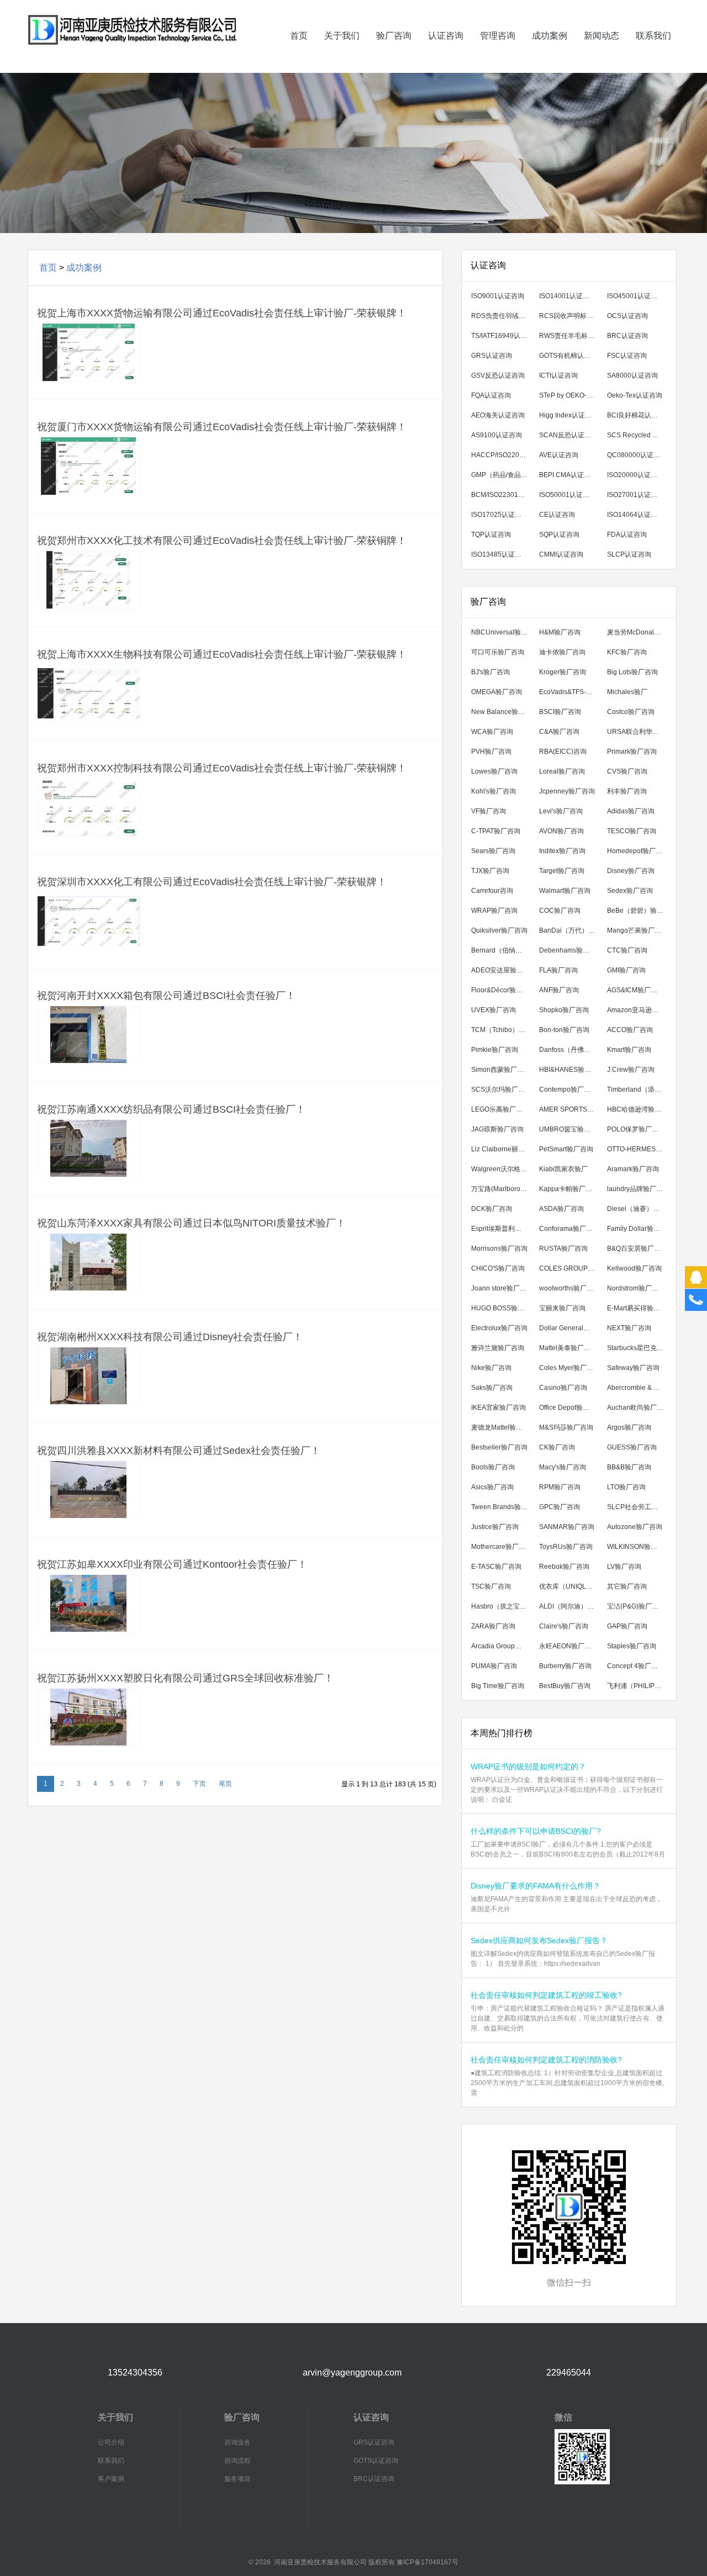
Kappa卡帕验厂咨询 (569, 1189)
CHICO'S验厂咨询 (498, 1268)
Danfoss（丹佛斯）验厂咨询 (570, 1050)
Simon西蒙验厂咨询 (501, 1070)
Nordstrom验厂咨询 (636, 1288)
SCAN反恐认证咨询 (568, 435)
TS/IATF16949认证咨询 (502, 336)
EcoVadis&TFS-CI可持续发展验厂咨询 (570, 692)
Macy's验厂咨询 (563, 1467)
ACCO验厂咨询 (630, 1030)
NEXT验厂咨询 (629, 1328)
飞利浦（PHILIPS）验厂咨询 (638, 1686)
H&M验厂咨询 (560, 632)
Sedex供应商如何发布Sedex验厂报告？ (539, 1940)
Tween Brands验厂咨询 (502, 1507)
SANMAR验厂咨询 (567, 1527)
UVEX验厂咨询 (494, 1010)
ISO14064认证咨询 (635, 515)
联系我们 (653, 36)
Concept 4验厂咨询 (636, 1666)
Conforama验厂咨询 (569, 1229)
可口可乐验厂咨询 (498, 652)
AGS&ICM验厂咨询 (635, 990)
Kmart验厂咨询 (629, 1050)
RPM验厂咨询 (560, 1487)
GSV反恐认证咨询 (498, 375)
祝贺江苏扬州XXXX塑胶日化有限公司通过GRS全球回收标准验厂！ (185, 1678)
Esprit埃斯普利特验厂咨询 (502, 1229)
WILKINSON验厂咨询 (638, 1547)
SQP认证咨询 (559, 535)
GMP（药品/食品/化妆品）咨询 (502, 475)
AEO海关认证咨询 (498, 415)
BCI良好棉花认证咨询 (638, 415)
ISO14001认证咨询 (568, 296)
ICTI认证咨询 (558, 375)
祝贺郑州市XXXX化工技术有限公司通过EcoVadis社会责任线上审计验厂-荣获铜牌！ (222, 541)
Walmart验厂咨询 (565, 891)
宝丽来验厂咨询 (562, 1308)
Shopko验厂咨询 (564, 1010)
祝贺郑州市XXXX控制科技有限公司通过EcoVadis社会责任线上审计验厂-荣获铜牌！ (222, 768)
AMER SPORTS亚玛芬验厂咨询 (570, 1109)
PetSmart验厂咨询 (566, 1149)
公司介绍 (111, 2442)
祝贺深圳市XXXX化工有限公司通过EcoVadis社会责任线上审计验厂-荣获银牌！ (212, 882)
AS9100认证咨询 (497, 435)
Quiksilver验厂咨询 (499, 930)
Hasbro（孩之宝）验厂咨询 (502, 1606)
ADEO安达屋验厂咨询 (502, 970)
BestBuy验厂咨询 (565, 1686)
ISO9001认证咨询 (498, 296)
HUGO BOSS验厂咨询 (502, 1308)
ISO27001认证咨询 (635, 495)
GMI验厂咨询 (626, 970)
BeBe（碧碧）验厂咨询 (638, 911)
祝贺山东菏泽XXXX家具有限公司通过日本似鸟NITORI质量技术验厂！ (191, 1223)
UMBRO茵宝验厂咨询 (570, 1129)
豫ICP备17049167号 (428, 2562)
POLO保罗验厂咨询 (636, 1129)
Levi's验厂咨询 (561, 811)
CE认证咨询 (557, 515)
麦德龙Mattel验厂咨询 (502, 1427)
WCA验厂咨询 (492, 732)
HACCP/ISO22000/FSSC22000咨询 (502, 455)
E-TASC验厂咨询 (496, 1567)
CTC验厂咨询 (627, 950)
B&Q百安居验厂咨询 (637, 1249)
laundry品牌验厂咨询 (638, 1189)
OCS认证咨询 (627, 316)
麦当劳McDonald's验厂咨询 (638, 632)
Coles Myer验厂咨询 (569, 1368)
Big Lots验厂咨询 (632, 672)
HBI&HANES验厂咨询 (570, 1070)
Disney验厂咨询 (631, 871)
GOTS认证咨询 (376, 2461)
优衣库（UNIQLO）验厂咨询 (570, 1586)
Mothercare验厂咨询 (502, 1547)
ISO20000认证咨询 (635, 475)
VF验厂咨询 (489, 811)
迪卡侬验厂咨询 (562, 652)
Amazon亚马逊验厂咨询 (638, 1010)
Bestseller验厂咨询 (499, 1447)
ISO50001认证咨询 (568, 495)
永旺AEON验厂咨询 (568, 1646)
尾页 (225, 1784)
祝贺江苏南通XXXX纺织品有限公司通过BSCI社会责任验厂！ (171, 1109)
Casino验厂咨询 (563, 1388)
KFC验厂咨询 (627, 652)
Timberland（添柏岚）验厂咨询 (638, 1089)
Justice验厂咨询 (495, 1527)
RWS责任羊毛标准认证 (570, 336)
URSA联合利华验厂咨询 (638, 732)
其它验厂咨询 (627, 1586)
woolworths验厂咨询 (569, 1288)
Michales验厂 (627, 692)
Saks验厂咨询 (492, 1388)
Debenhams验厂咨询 (570, 950)
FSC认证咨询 (627, 356)
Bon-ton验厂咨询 (564, 1030)
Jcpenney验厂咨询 (567, 791)
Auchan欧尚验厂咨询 (638, 1408)
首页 (299, 36)
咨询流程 (238, 2461)
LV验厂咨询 (624, 1567)
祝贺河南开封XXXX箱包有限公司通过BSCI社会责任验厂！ (166, 996)
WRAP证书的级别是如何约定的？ (528, 1766)
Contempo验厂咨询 (568, 1089)
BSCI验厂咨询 (560, 712)
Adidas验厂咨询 (631, 811)
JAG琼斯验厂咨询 (497, 1129)
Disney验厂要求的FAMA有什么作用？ (535, 1886)
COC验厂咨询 (560, 911)
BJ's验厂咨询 (490, 672)
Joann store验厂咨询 (502, 1288)
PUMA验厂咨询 (494, 1666)
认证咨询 (446, 36)
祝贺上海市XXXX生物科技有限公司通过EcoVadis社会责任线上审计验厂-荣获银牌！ (222, 654)
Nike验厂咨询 (491, 1368)
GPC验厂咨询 (560, 1507)
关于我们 (342, 36)
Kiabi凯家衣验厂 (563, 1169)
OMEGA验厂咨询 (497, 692)
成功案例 (550, 36)
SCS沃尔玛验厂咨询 (501, 1089)
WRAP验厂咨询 (494, 911)
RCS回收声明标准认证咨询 (570, 316)
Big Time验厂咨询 (498, 1686)
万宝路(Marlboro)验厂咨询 (502, 1189)
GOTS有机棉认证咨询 (570, 356)
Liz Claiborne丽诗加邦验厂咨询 (502, 1149)
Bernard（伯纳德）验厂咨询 (502, 950)
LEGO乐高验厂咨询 (500, 1109)
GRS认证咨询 (492, 356)
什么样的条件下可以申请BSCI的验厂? (536, 1831)
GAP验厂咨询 (627, 1626)
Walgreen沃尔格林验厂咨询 (502, 1169)
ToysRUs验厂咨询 (566, 1547)
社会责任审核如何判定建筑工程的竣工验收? (546, 1995)
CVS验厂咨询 (627, 771)
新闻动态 (602, 36)
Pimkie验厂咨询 (495, 1050)
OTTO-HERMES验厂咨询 (638, 1149)
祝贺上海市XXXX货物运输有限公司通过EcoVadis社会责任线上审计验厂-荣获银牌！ (222, 313)
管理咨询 (498, 36)
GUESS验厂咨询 (632, 1447)
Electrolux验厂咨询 (499, 1328)
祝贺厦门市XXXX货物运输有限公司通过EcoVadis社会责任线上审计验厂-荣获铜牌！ (222, 427)
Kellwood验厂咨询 (634, 1268)
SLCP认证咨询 (629, 554)
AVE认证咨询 (559, 455)
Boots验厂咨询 (493, 1467)
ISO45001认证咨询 (635, 296)
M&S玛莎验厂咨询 (566, 1427)
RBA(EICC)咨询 (563, 752)
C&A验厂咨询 (559, 732)
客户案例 (111, 2479)
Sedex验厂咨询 (630, 891)
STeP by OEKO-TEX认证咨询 (570, 395)
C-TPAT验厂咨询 (496, 831)
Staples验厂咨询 (632, 1646)
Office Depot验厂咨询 (570, 1408)
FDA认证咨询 (627, 535)
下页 (199, 1784)
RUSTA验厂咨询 (563, 1249)
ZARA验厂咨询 (493, 1626)
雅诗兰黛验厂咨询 (498, 1348)
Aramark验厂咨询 (633, 1169)
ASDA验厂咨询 (561, 1209)
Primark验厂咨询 (632, 752)
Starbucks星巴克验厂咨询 (638, 1348)
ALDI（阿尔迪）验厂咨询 (570, 1606)
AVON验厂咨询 (561, 831)
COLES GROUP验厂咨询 (570, 1268)
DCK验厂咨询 (492, 1209)
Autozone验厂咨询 (635, 1527)
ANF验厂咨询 (559, 990)
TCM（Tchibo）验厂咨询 (502, 1030)
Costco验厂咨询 (631, 712)
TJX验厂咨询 (490, 871)
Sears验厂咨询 (493, 851)
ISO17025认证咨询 (500, 515)
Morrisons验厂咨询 (499, 1249)
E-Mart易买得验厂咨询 (638, 1308)
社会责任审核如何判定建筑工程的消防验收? (546, 2060)
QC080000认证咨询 (637, 455)
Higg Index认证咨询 (569, 415)
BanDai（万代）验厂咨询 (570, 930)
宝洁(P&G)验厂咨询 (636, 1606)
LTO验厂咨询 (626, 1487)
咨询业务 (238, 2442)
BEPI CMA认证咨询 (568, 475)
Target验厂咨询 (562, 871)
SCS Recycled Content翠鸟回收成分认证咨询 (638, 435)
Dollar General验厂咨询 (570, 1328)
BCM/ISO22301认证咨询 (502, 495)
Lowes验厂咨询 (494, 771)
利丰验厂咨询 (627, 791)
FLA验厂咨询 (558, 970)
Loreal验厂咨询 (562, 771)
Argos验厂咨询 (629, 1427)
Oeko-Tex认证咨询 (635, 395)
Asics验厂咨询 (492, 1487)
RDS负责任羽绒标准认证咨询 (502, 316)
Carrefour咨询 (492, 891)
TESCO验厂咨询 (632, 831)
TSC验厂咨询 (491, 1586)
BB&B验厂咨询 (629, 1467)
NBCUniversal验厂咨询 (502, 632)
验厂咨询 (394, 36)
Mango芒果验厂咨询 (637, 930)
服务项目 (238, 2479)
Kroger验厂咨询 (563, 672)
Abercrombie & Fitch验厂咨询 (638, 1388)
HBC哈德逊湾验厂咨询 (638, 1109)
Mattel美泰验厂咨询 (568, 1348)
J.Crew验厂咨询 (631, 1070)
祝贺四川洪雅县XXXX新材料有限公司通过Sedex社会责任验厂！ (179, 1451)
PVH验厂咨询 (491, 752)
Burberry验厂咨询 (565, 1666)
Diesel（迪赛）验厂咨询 (638, 1209)
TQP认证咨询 (491, 535)
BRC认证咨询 (627, 336)
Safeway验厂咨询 (633, 1368)
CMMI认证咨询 (561, 554)
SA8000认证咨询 (632, 375)
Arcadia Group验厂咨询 (502, 1646)
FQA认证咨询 (491, 395)
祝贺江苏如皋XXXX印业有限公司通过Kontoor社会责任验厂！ (172, 1564)
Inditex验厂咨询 (562, 851)
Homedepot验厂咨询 (638, 851)
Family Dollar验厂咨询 (638, 1229)
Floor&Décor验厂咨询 (502, 990)
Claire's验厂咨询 (564, 1626)
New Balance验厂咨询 (502, 712)
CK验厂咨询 (557, 1447)
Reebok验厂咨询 (564, 1567)
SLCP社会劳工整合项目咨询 (638, 1507)
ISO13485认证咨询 (500, 554)
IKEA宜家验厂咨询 (498, 1408)
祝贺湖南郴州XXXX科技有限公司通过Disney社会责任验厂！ (170, 1337)
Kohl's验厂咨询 (494, 791)
